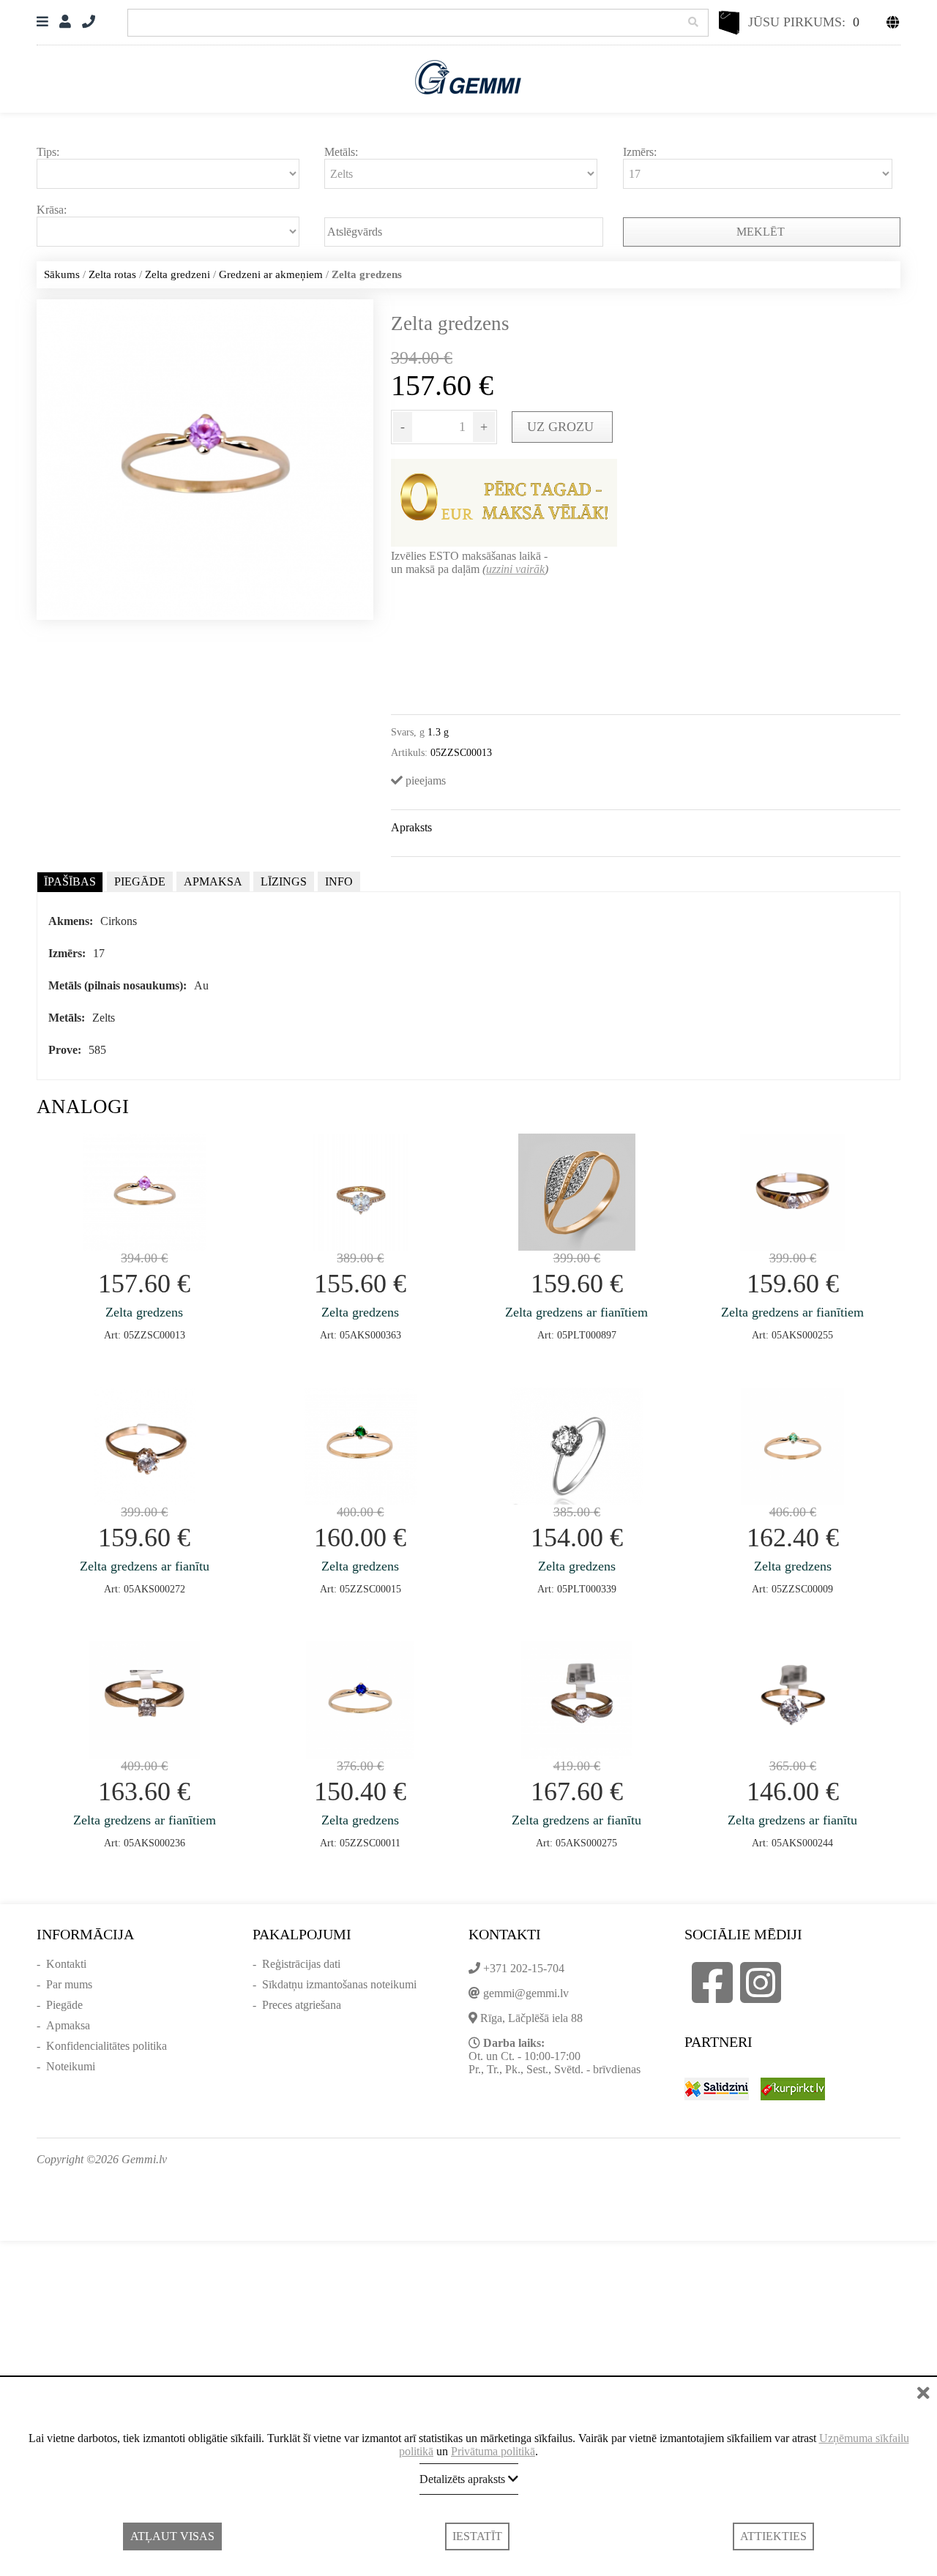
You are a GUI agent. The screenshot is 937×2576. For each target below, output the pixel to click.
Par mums (69, 1984)
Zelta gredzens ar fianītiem (576, 1312)
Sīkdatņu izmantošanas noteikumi (339, 1984)
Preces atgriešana (302, 2005)
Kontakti (66, 1964)
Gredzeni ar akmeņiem (271, 274)
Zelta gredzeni (178, 274)
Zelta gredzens (144, 1312)
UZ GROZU (562, 427)
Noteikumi (71, 2066)
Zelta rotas (112, 274)
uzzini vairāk (515, 569)
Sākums (62, 274)
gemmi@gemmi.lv (526, 1993)
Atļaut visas (172, 2536)
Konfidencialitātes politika (107, 2046)
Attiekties (773, 2536)
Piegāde (64, 2005)
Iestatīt (477, 2536)
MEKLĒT (762, 232)
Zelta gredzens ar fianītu (145, 1566)
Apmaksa (68, 2025)
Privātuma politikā (493, 2451)
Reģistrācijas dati (301, 1964)
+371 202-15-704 (524, 1968)
